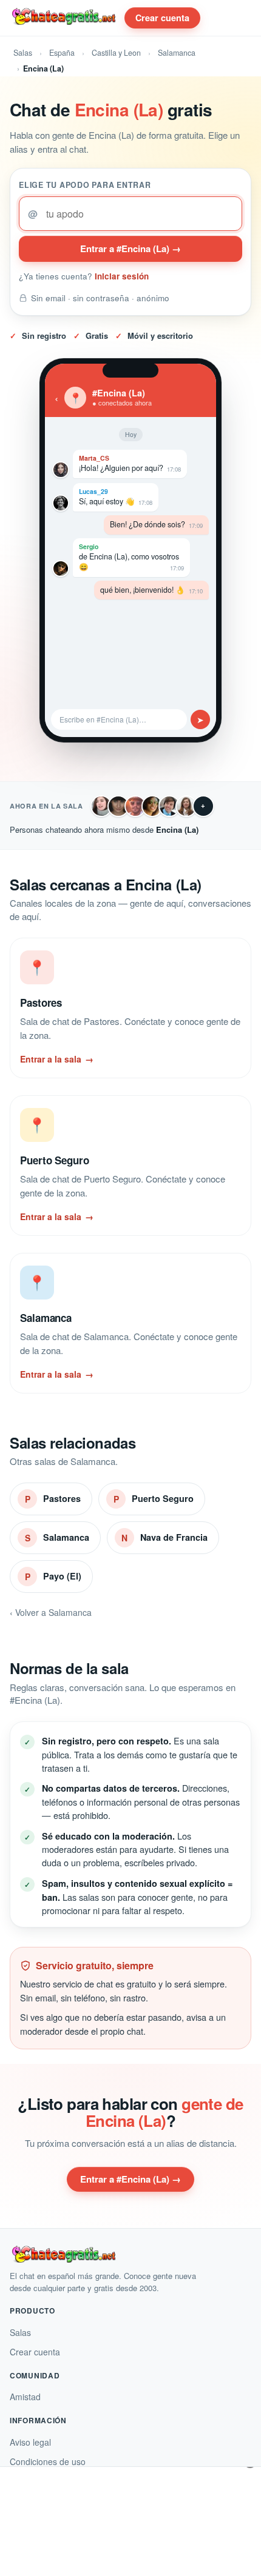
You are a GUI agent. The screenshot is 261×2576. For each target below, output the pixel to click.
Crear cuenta (162, 18)
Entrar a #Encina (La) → (130, 249)
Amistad (25, 2397)
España (62, 53)
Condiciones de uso (48, 2461)
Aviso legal (30, 2442)
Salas (23, 53)
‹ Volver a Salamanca (51, 1612)
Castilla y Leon (116, 53)
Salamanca (177, 53)
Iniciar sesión (122, 276)
